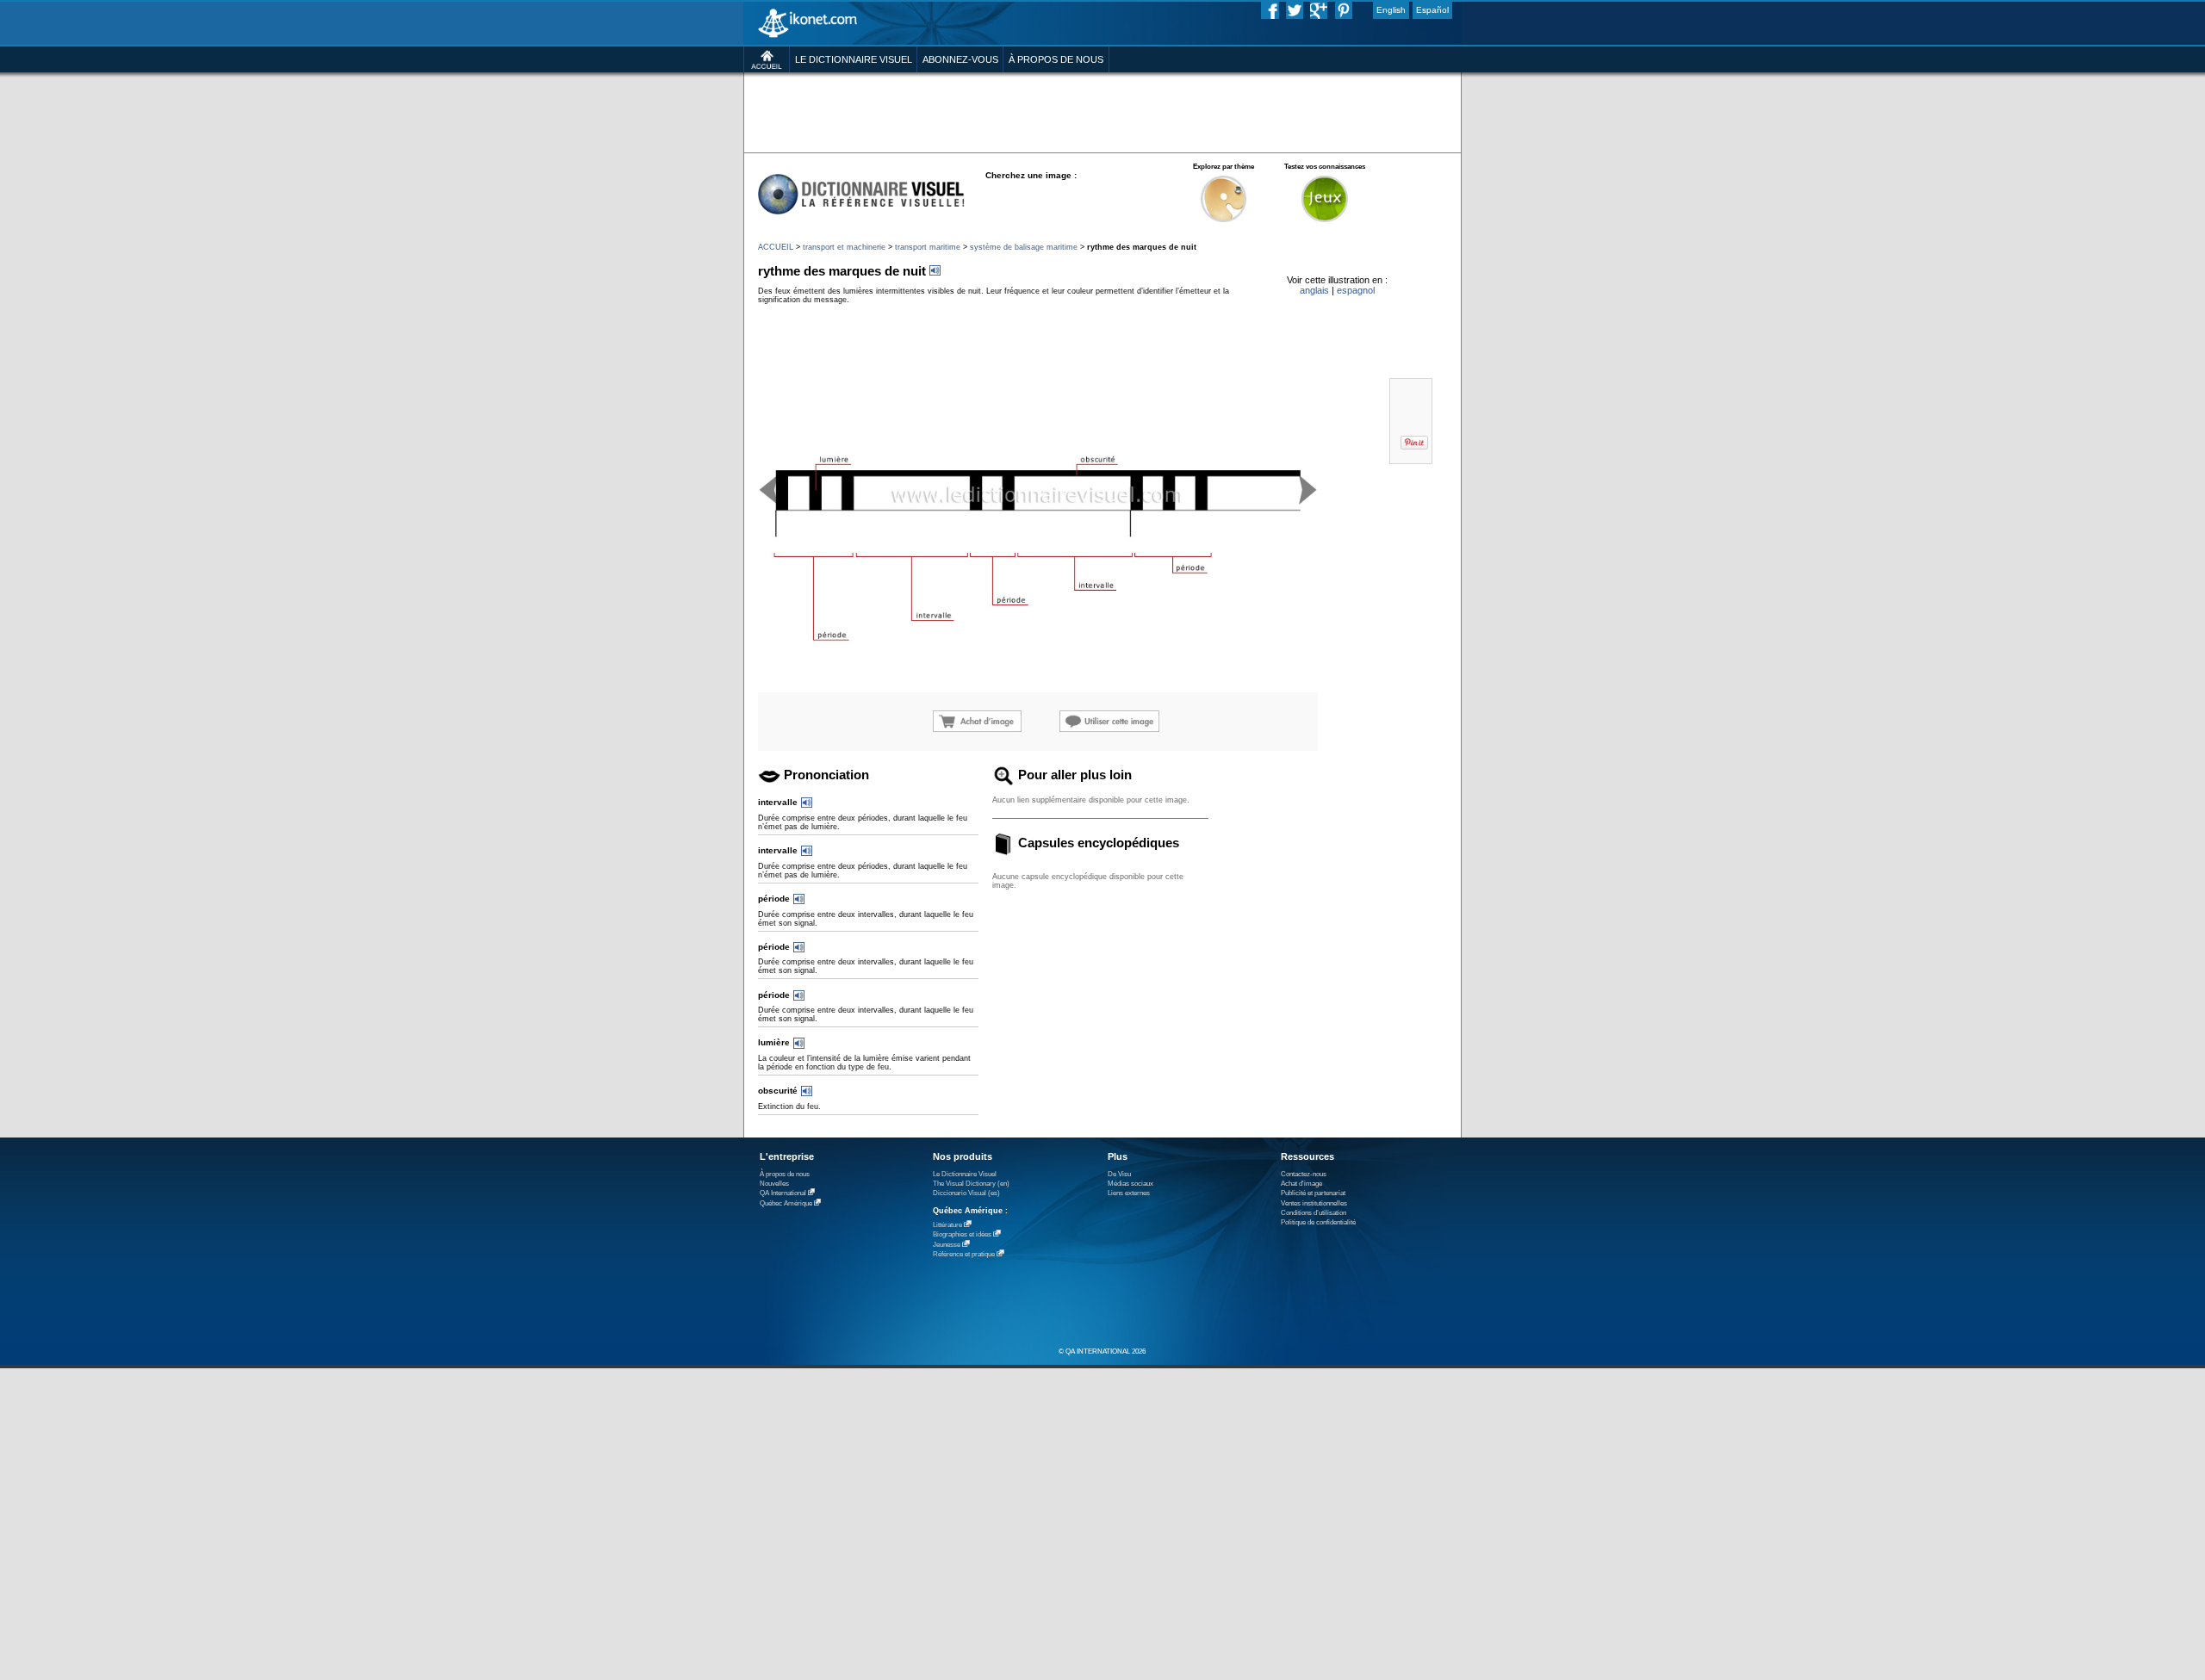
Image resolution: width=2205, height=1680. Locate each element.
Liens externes (1129, 1193)
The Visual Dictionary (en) (971, 1184)
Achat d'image (1301, 1184)
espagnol (1356, 290)
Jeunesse (947, 1245)
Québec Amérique (786, 1203)
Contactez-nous (1304, 1174)
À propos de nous (785, 1174)
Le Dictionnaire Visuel (965, 1174)
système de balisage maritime (1024, 247)
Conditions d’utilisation (1314, 1213)
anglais (1314, 290)
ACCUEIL (776, 247)
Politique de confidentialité (1318, 1222)
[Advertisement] (1102, 112)
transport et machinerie (844, 247)
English (1391, 10)
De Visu (1119, 1174)
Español (1432, 10)
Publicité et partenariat (1313, 1193)
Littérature (947, 1225)
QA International (783, 1193)
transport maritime (928, 247)
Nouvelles (774, 1184)
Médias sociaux (1130, 1184)
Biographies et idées (962, 1234)
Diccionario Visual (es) (966, 1193)
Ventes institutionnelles (1314, 1203)
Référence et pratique (964, 1254)
